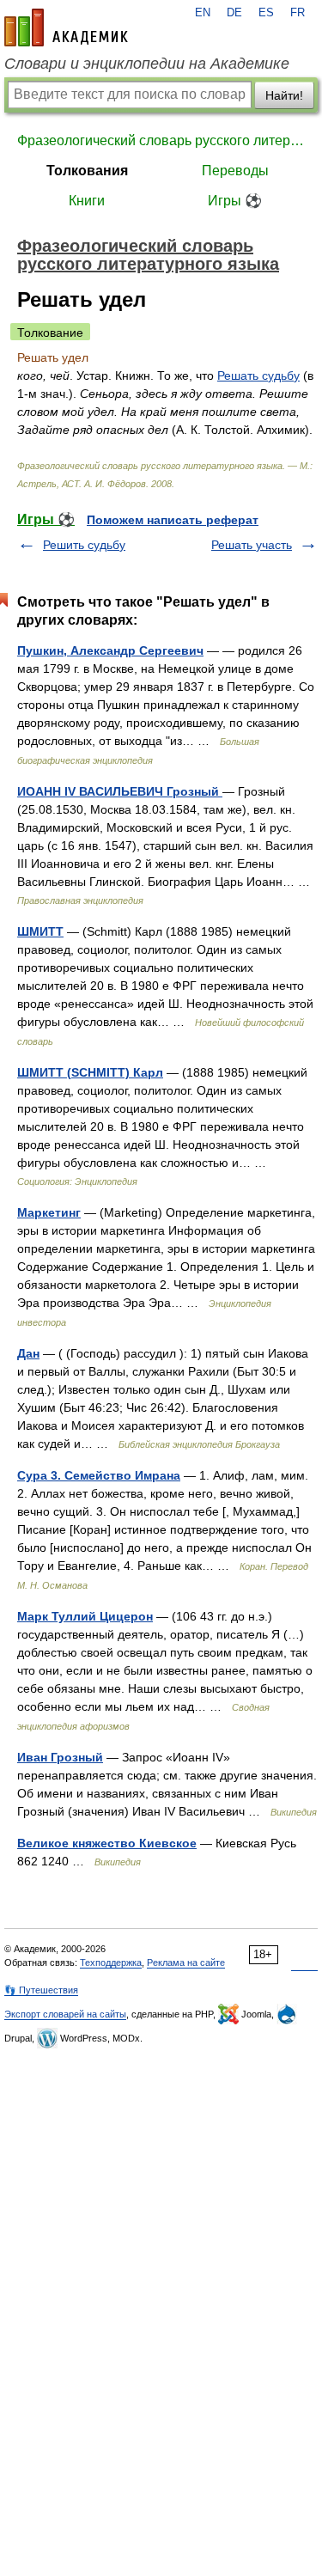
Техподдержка (111, 1963)
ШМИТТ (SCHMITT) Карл (90, 1072)
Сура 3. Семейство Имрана (99, 1475)
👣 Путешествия (41, 1990)
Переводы (235, 171)
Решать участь (252, 545)
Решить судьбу (84, 545)
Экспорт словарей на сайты (65, 2014)
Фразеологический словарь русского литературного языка (161, 140)
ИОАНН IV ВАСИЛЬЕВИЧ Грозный (120, 791)
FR (298, 13)
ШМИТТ (40, 931)
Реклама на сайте (186, 1963)
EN (203, 13)
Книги (87, 201)
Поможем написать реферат (173, 520)
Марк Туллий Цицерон (85, 1616)
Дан (28, 1353)
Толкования (87, 171)
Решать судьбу (258, 375)
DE (234, 13)
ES (266, 13)
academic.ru (66, 27)
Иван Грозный (60, 1757)
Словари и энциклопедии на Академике (147, 64)
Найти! (284, 95)
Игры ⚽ (235, 201)
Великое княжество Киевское (107, 1843)
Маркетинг (49, 1212)
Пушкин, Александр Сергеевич (110, 650)
